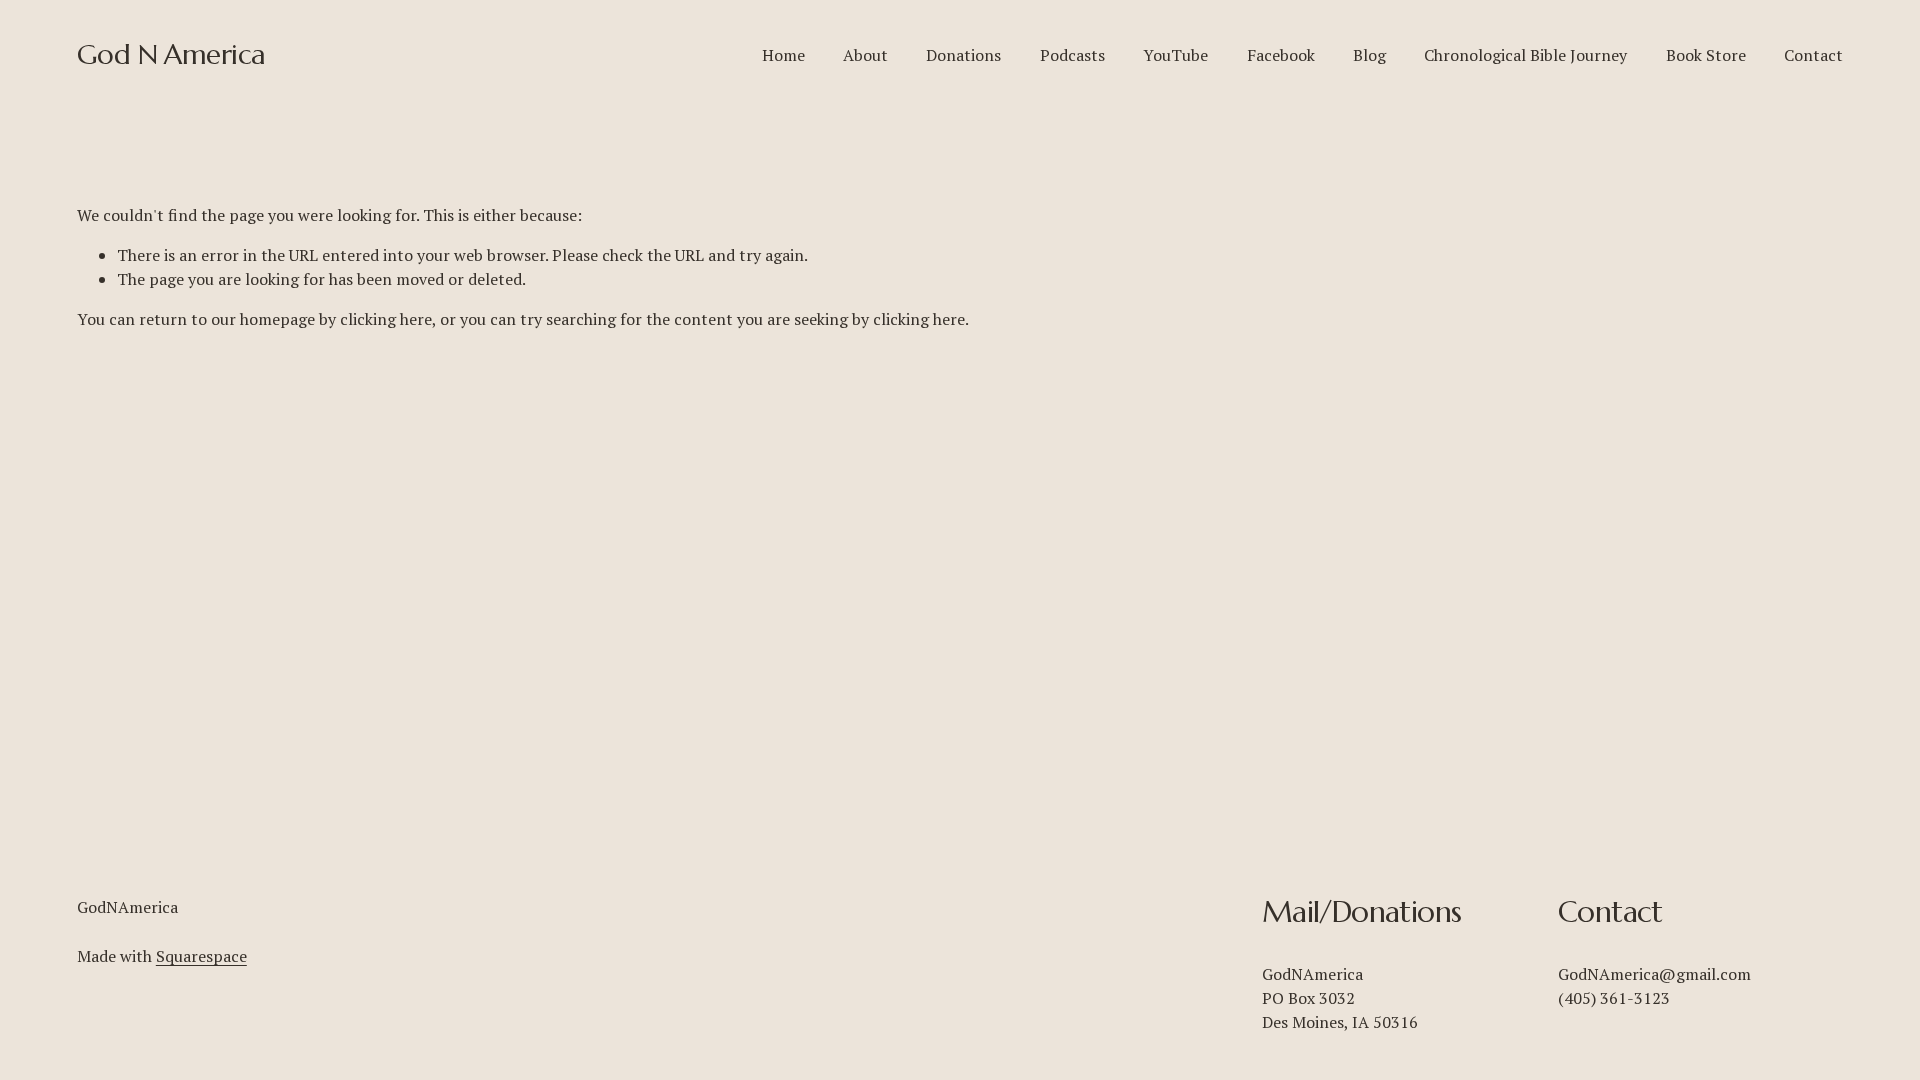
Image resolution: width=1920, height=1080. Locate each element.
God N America (171, 54)
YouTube (1175, 55)
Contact (1813, 55)
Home (783, 55)
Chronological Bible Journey (1525, 55)
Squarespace (201, 956)
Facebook (1281, 55)
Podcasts (1072, 55)
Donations (963, 55)
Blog (1369, 55)
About (865, 55)
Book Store (1706, 55)
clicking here (386, 319)
